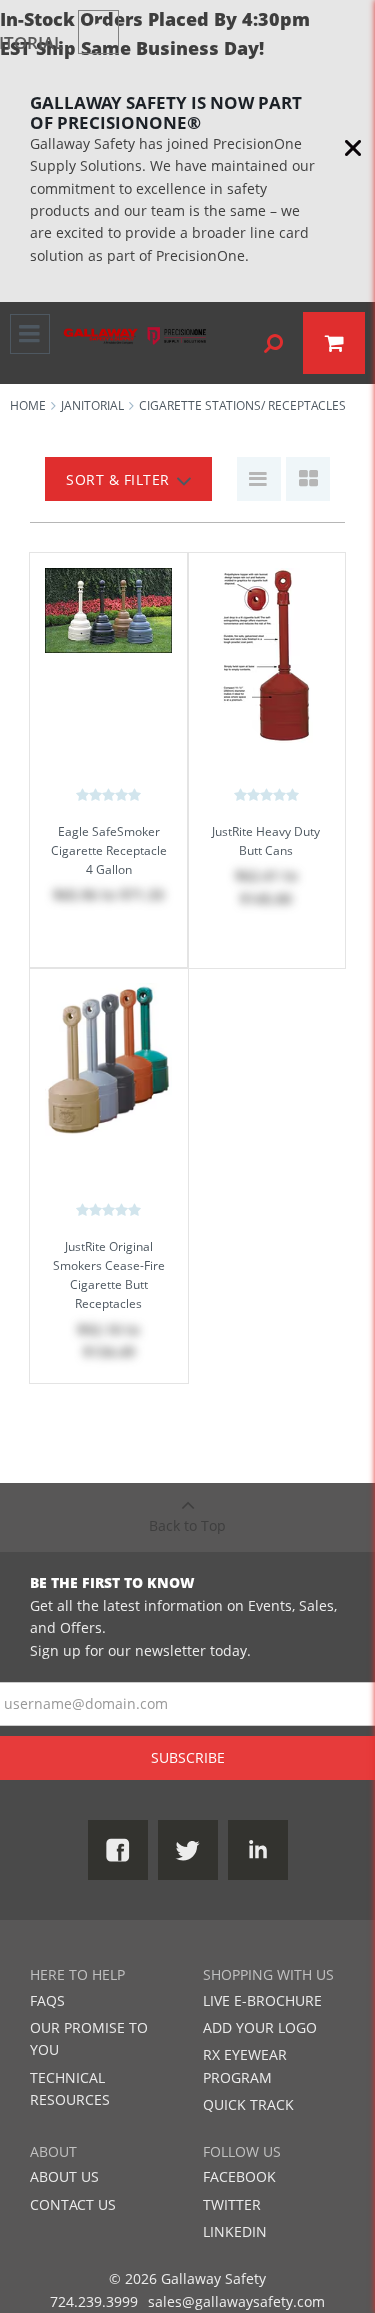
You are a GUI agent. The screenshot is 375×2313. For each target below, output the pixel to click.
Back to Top (187, 1525)
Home (28, 405)
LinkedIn (235, 2231)
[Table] (308, 479)
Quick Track (248, 2104)
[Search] (273, 343)
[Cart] (334, 343)
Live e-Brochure (262, 2000)
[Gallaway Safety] (135, 341)
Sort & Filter (118, 479)
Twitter (232, 2204)
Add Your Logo (260, 2027)
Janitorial (92, 405)
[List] (259, 479)
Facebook (239, 2176)
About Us (64, 2176)
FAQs (47, 2000)
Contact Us (73, 2204)
